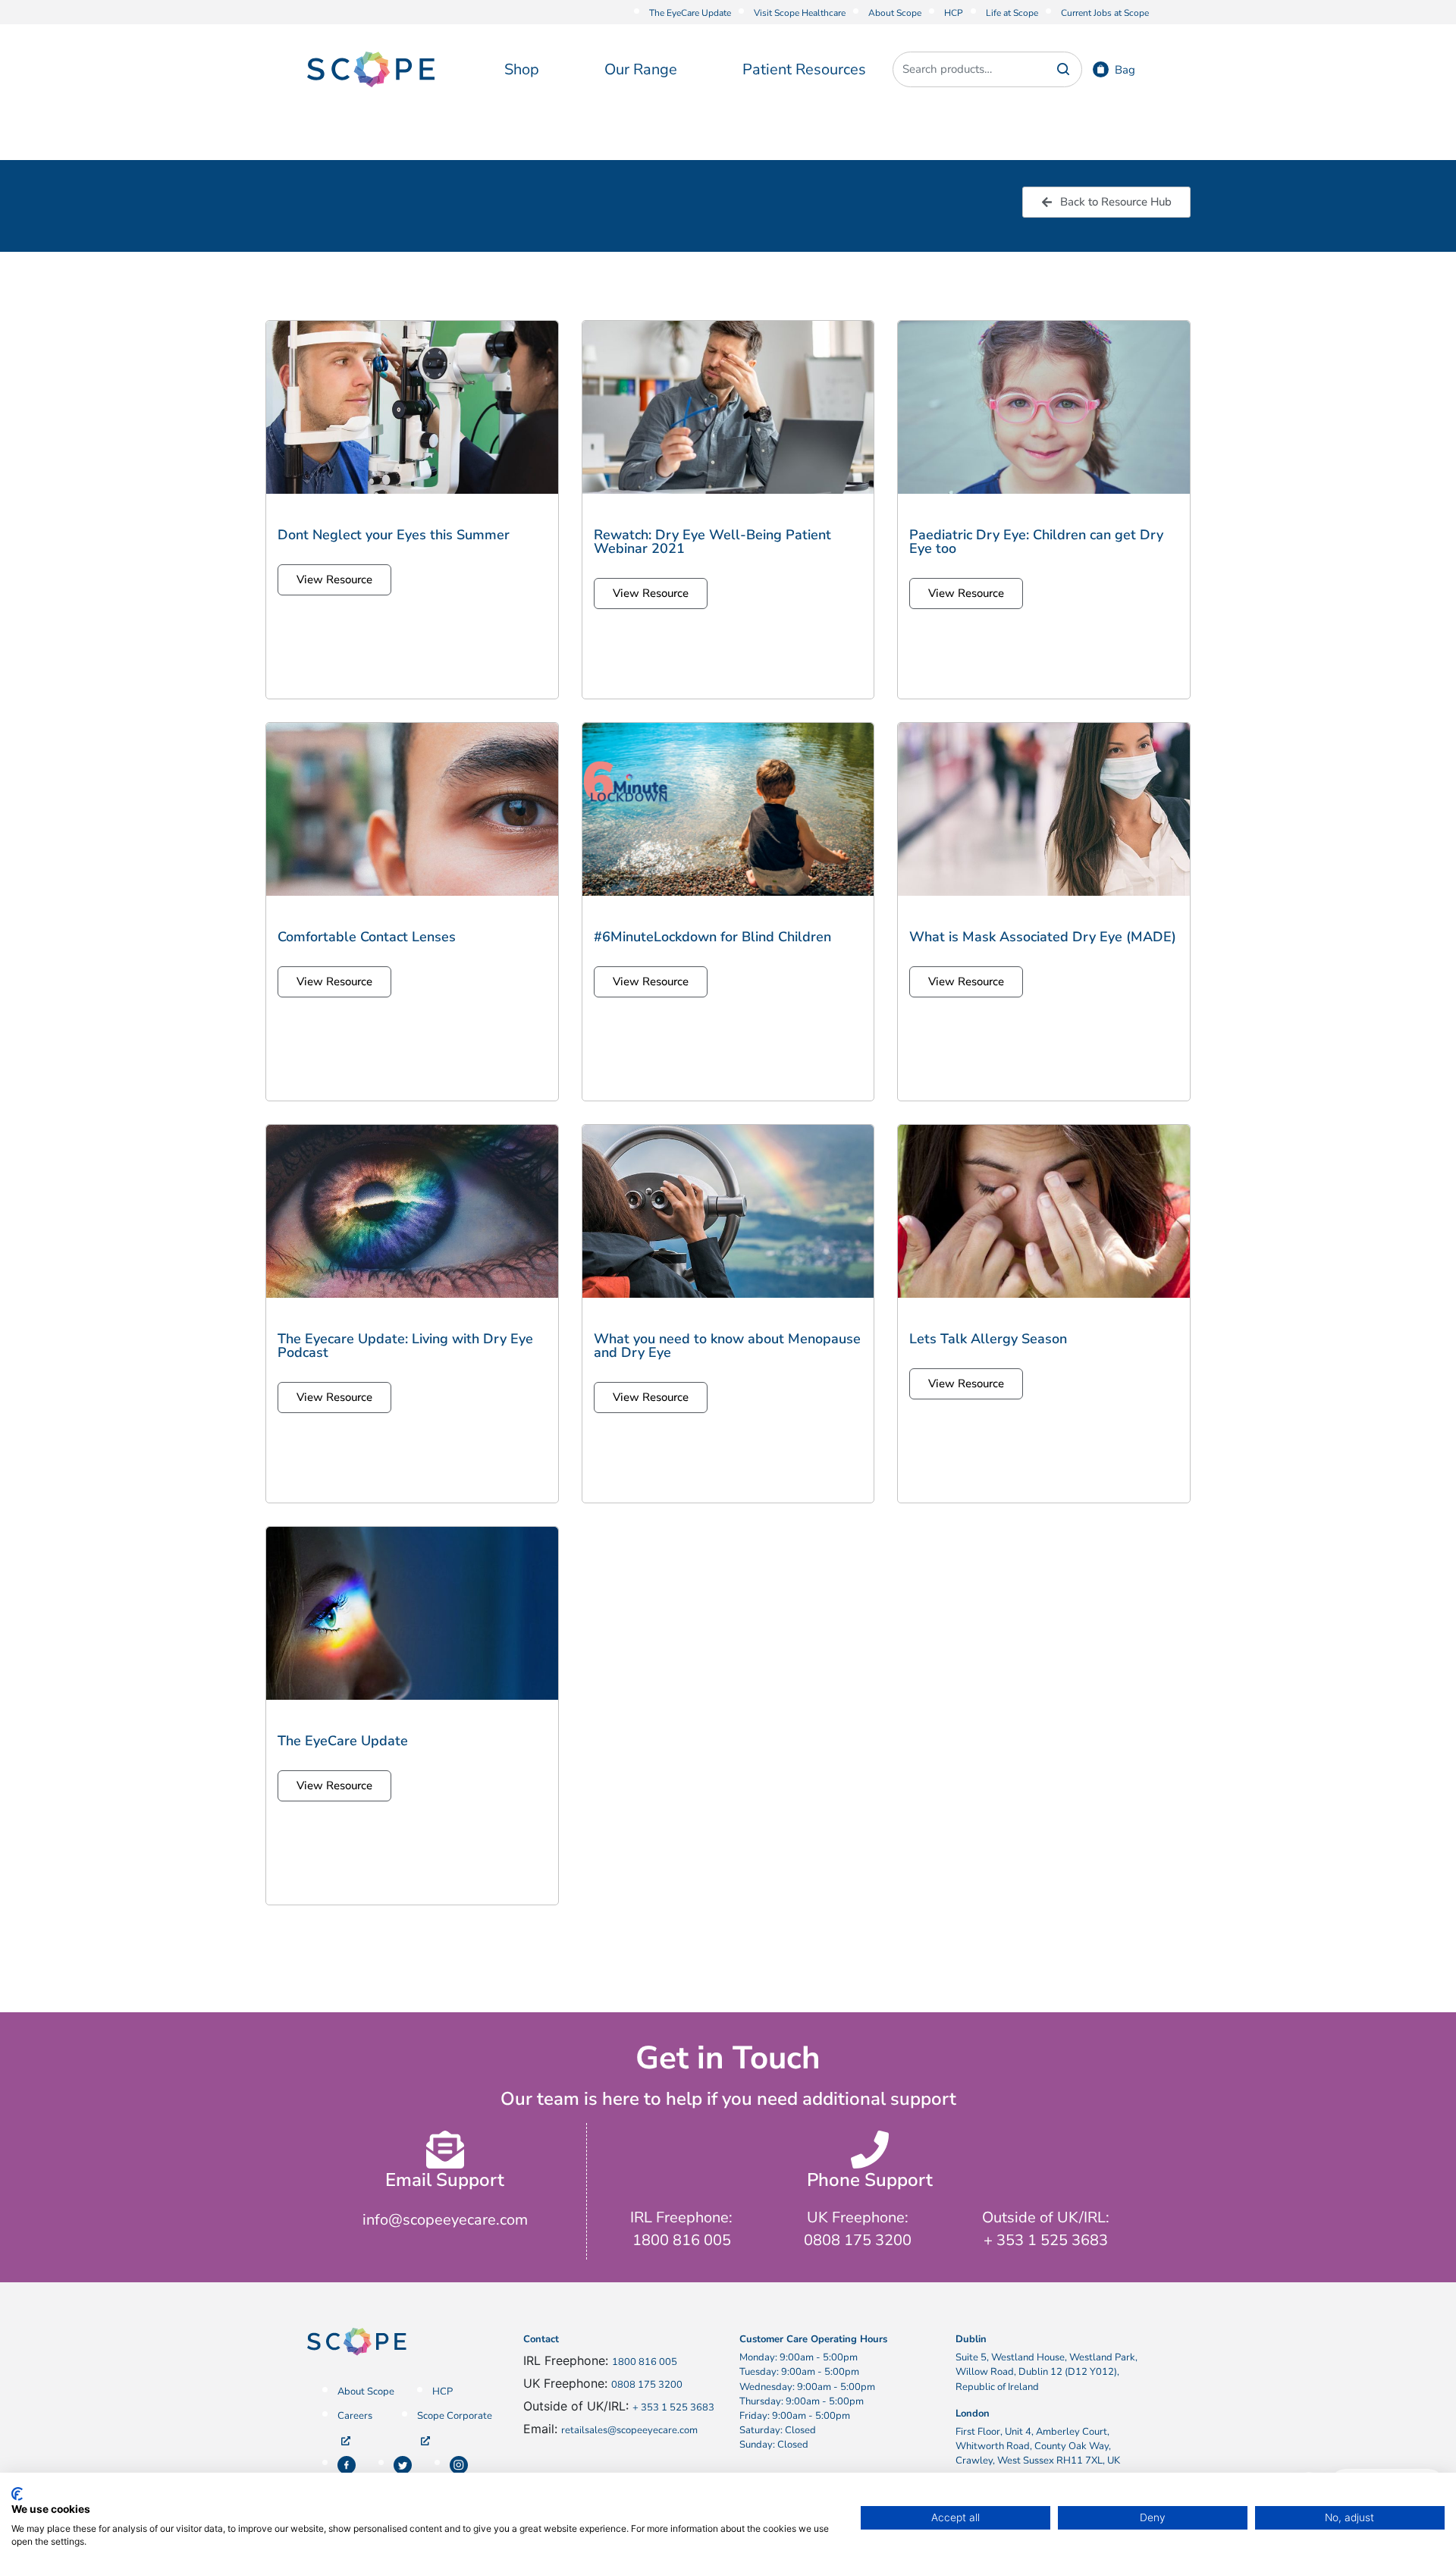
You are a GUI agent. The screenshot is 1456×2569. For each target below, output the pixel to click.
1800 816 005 (645, 2362)
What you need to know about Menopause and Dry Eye (727, 1346)
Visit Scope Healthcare (800, 13)
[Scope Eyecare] (371, 68)
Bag (1125, 70)
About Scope (895, 13)
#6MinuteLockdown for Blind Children (712, 937)
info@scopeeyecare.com (445, 2220)
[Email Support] (445, 2150)
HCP (954, 13)
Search (1063, 69)
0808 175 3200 (647, 2385)
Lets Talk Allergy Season (988, 1339)
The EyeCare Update (690, 13)
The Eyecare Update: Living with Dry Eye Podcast (405, 1346)
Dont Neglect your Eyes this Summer (394, 535)
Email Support (445, 2180)
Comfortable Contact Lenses (367, 937)
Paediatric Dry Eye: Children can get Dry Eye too (1036, 542)
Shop (522, 69)
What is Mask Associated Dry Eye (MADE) (1043, 937)
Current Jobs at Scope (1105, 13)
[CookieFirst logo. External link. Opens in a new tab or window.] (17, 2494)
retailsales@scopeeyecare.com (629, 2430)
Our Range (641, 69)
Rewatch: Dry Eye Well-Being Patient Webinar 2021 (712, 542)
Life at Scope (1012, 13)
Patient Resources (804, 69)
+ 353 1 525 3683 (673, 2407)
